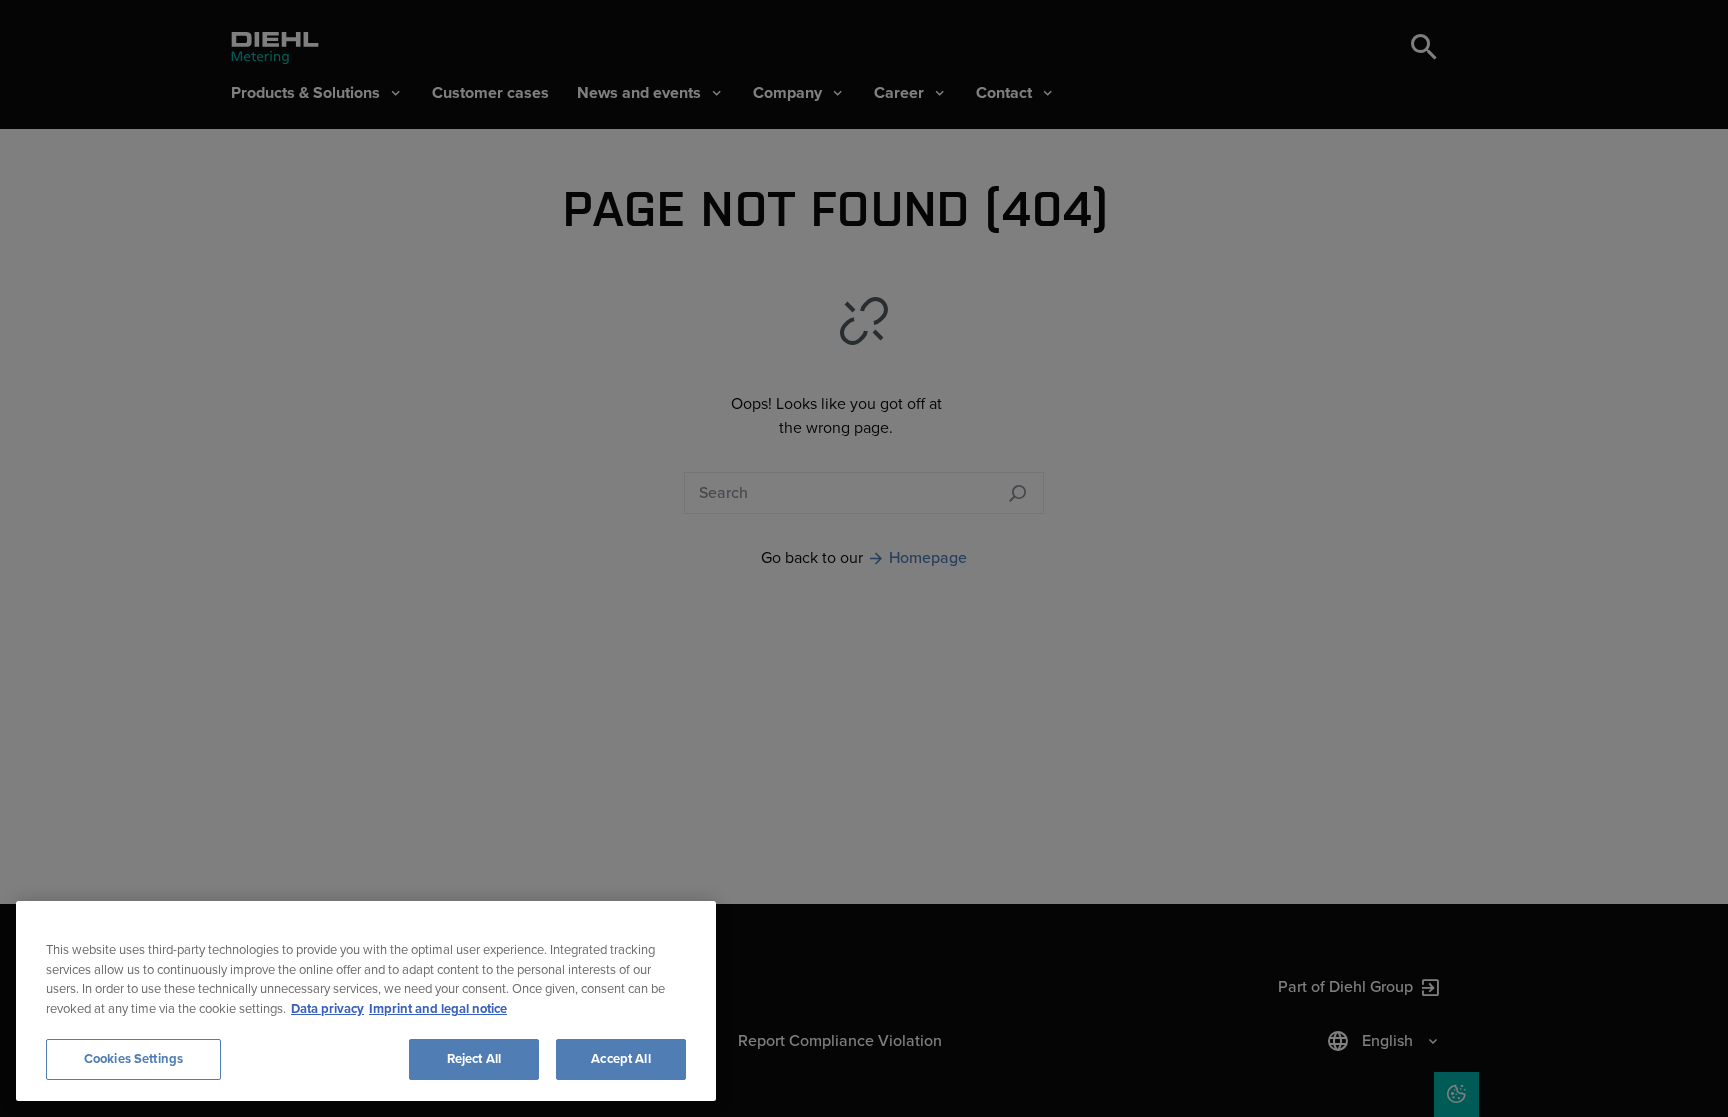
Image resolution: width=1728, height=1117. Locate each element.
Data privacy (327, 1009)
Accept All (620, 1059)
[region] (366, 1001)
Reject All (474, 1059)
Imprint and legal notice (438, 1009)
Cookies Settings (133, 1059)
